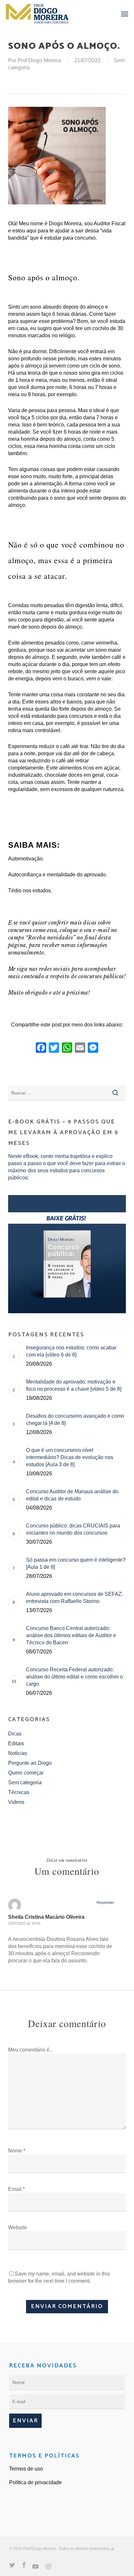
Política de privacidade (35, 2482)
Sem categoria (25, 1782)
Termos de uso (26, 2469)
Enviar (25, 2421)
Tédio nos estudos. (30, 891)
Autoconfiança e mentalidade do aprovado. (58, 875)
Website (18, 2228)
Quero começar (26, 1773)
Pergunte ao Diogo (30, 1763)
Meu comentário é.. (30, 2050)
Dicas (15, 1734)
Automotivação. (26, 859)
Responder (105, 1902)
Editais (16, 1743)
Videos (16, 1802)
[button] (125, 14)
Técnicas (19, 1792)
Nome (17, 2151)
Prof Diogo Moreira (39, 60)
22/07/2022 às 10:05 (24, 1923)
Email (16, 2189)
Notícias (18, 1753)
